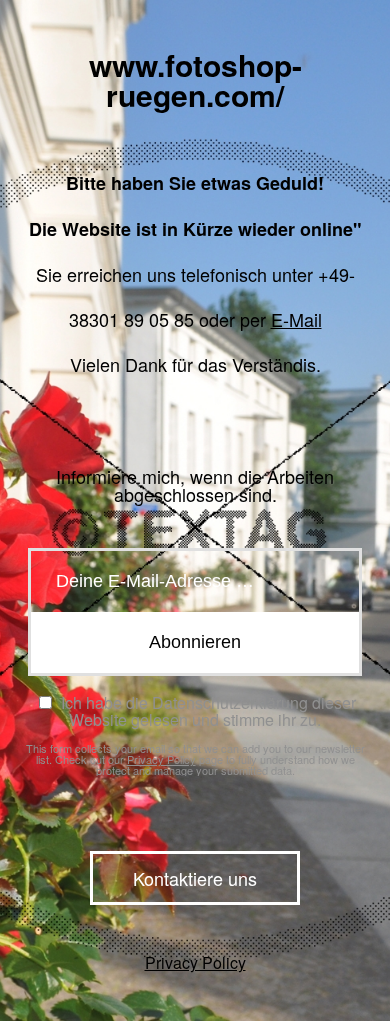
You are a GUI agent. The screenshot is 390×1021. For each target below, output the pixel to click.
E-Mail (296, 319)
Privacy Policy (161, 759)
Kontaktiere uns (195, 878)
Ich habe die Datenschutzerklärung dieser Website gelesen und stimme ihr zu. (206, 711)
